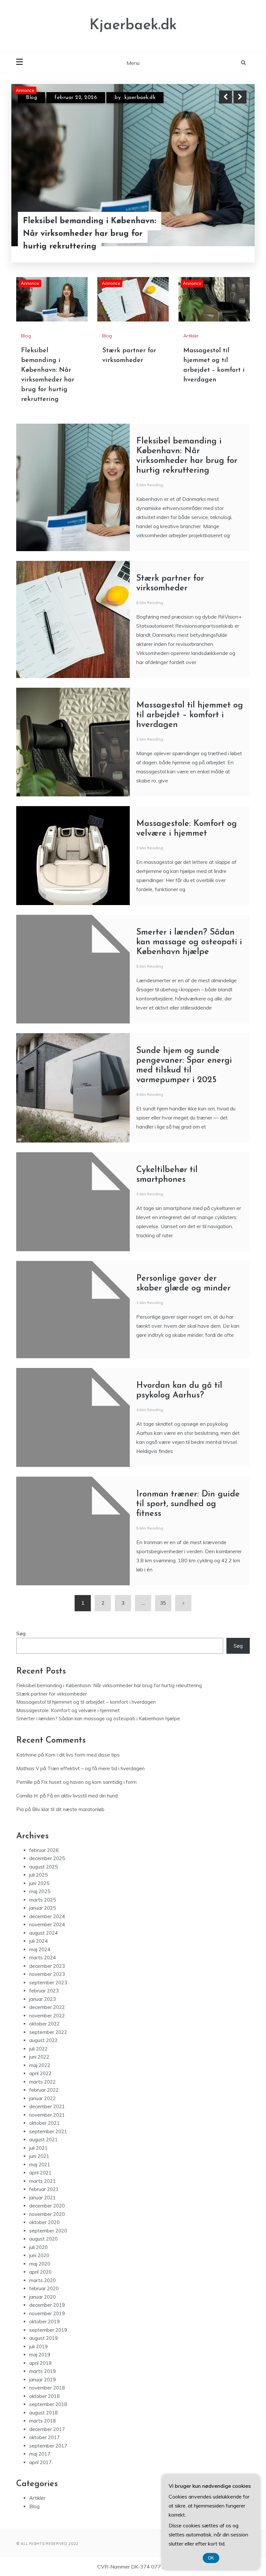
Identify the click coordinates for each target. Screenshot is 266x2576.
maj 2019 (40, 2355)
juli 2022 (38, 2049)
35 (163, 1603)
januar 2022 (42, 2098)
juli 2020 (38, 2247)
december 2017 (47, 2429)
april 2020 (40, 2272)
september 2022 (48, 2032)
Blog (31, 98)
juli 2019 (38, 2346)
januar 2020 (42, 2297)
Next (240, 97)
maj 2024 (40, 1949)
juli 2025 (38, 1875)
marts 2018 (42, 2421)
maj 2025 (40, 1891)
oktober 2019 (44, 2322)
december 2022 (47, 2007)
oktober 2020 (44, 2222)
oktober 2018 (44, 2396)
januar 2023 (42, 1999)
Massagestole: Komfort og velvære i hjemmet (68, 1710)
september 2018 (48, 2404)
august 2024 (43, 1933)
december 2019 (47, 2305)
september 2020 (48, 2231)
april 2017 (40, 2462)
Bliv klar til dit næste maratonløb (68, 1809)
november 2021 (47, 2115)
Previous (225, 97)
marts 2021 (42, 2181)
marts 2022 (42, 2082)
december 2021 (47, 2106)
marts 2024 (42, 1958)
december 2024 (47, 1916)
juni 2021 (39, 2156)
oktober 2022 (44, 2024)
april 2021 (40, 2173)
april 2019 (40, 2363)
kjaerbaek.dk (140, 98)
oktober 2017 (44, 2437)
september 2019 (48, 2330)
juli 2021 (38, 2148)
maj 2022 (40, 2065)
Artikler (191, 336)
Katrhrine (26, 1755)
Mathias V (28, 1768)
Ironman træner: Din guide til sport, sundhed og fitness (188, 1504)
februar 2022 (44, 2090)
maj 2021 (40, 2165)
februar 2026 (44, 1850)
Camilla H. (27, 1796)
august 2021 (43, 2140)
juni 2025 (39, 1883)
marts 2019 (42, 2371)
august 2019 (43, 2338)
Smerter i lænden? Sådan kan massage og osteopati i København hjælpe (189, 942)
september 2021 (48, 2131)
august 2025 (43, 1867)
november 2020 (47, 2214)
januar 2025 (42, 1908)
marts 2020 (42, 2280)
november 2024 (47, 1924)
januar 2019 (42, 2380)
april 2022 (40, 2073)
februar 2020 (44, 2288)
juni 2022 (39, 2057)
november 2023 (47, 1974)
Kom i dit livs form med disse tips (82, 1755)
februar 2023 (44, 1991)
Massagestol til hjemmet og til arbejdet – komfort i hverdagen (190, 715)
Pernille (24, 1782)
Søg (21, 1633)
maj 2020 (40, 2264)
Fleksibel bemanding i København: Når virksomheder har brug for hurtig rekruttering (109, 1685)
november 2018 (47, 2388)
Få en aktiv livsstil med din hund (82, 1796)
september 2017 (48, 2446)
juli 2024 (38, 1941)
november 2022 (47, 2016)
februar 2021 (44, 2189)
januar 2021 (42, 2198)
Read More (228, 246)
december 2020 (47, 2206)
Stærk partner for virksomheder (84, 245)
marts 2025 (42, 1900)
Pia (20, 1809)
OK (211, 2558)
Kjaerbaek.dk (133, 25)
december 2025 (47, 1858)
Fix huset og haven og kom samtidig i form (89, 1782)
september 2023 (48, 1983)
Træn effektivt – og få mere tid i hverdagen (96, 1768)
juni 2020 (39, 2255)
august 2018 (43, 2413)
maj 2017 (40, 2454)
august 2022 (43, 2040)
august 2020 (43, 2239)
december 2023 (47, 1966)
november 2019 (47, 2313)
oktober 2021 (44, 2123)
